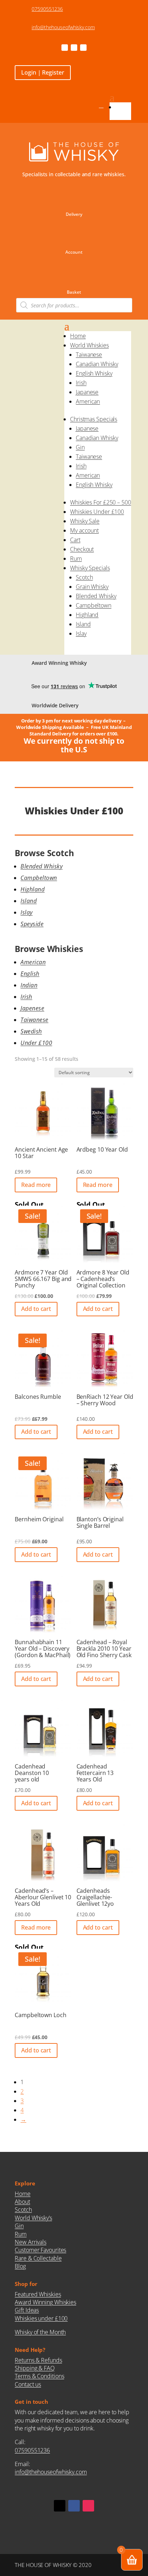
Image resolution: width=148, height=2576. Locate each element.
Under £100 (36, 1043)
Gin (80, 447)
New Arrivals (31, 2242)
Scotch (84, 577)
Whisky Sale (85, 521)
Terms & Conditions (39, 2376)
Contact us (28, 2384)
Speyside (32, 924)
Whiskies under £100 (41, 2318)
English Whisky (94, 373)
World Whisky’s (33, 2218)
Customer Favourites (40, 2250)
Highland (87, 615)
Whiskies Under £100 (97, 512)
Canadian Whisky (97, 364)
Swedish (31, 1031)
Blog (20, 2266)
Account (74, 252)
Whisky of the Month (40, 2332)
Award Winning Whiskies (45, 2302)
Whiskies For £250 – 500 (101, 502)
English (30, 974)
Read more (36, 1185)
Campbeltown (94, 605)
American (88, 401)
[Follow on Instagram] (83, 48)
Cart (75, 540)
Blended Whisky (96, 596)
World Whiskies (89, 345)
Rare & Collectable (38, 2258)
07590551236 (47, 9)
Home (123, 107)
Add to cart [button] (36, 1309)
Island (83, 624)
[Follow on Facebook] (65, 48)
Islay (81, 633)
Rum (76, 559)
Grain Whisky (92, 587)
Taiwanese (89, 355)
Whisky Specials (90, 568)
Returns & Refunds (38, 2360)
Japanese (87, 392)
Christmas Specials (94, 419)
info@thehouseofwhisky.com (63, 27)
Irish (81, 383)
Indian (29, 985)
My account (84, 530)
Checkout (82, 549)
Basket (74, 292)
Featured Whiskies (38, 2294)
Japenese (32, 1008)
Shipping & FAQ (35, 2368)
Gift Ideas (27, 2310)
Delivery (74, 214)
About (22, 2202)
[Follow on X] (74, 48)
